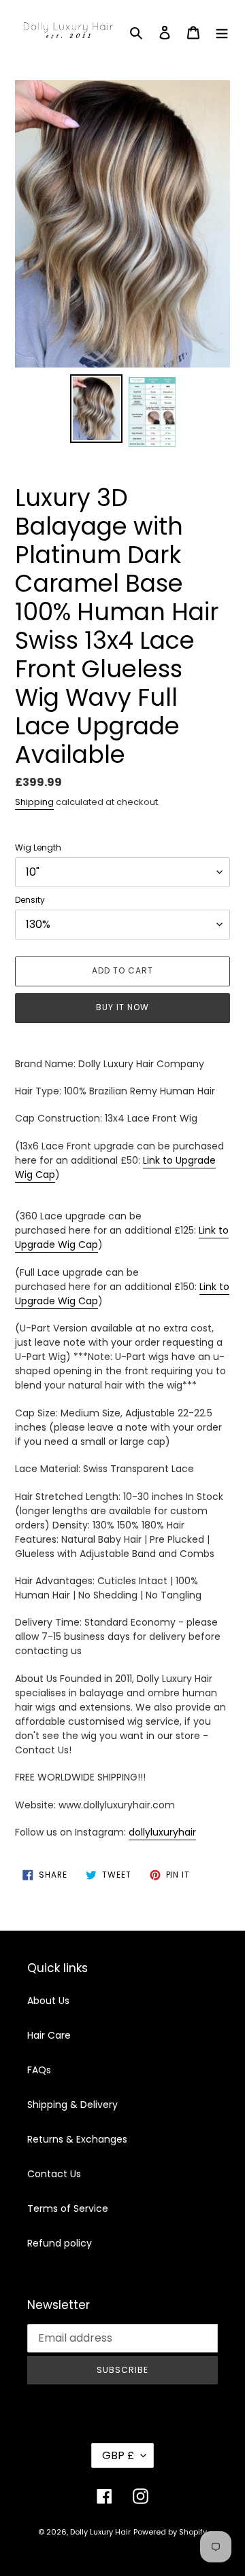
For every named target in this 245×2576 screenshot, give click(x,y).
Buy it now (122, 1007)
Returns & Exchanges (77, 2139)
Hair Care (49, 2035)
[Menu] (222, 32)
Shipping (34, 802)
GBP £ (118, 2455)
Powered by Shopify (170, 2532)
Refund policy (60, 2243)
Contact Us (54, 2174)
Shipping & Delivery (72, 2105)
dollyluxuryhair (162, 1832)
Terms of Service (68, 2208)
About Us (48, 2001)
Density (30, 900)
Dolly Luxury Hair (100, 2532)
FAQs (39, 2070)
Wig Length (38, 847)
